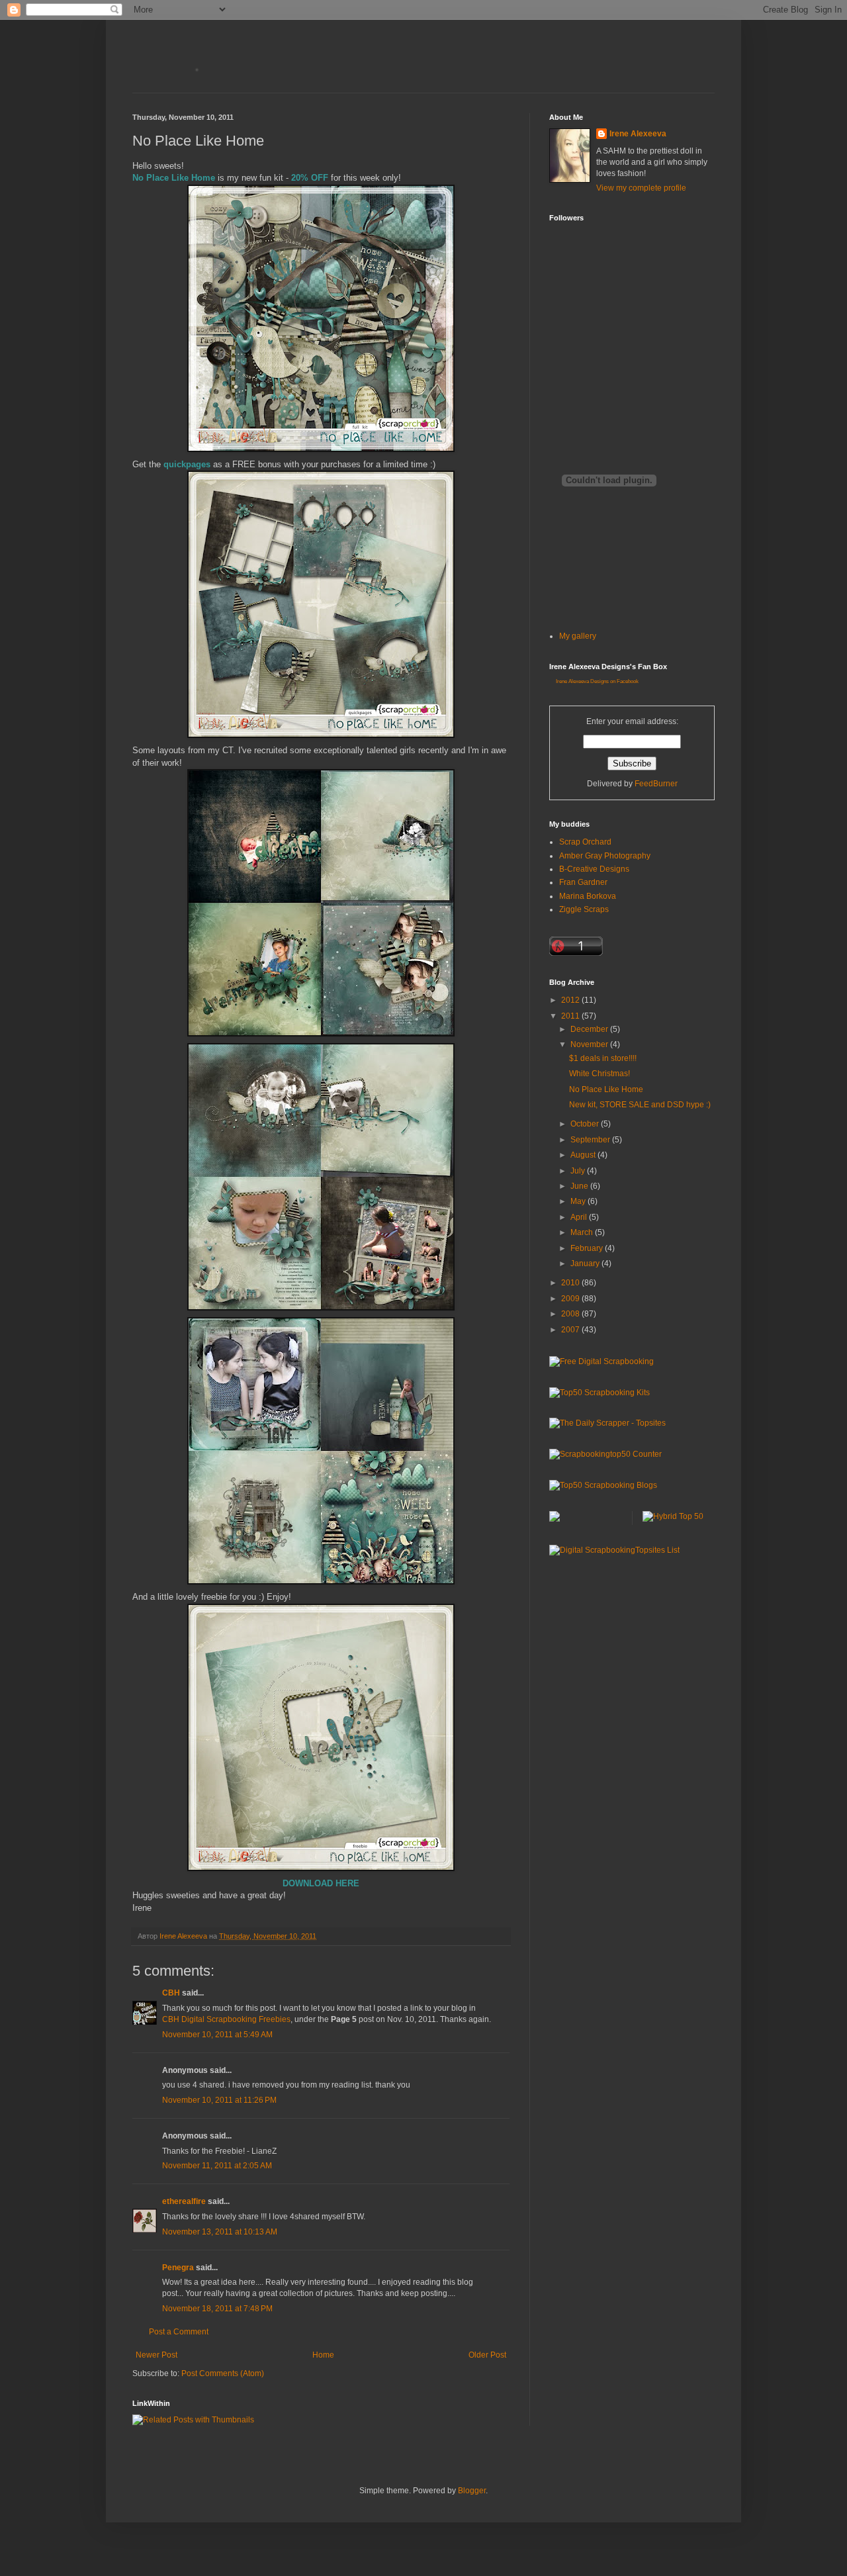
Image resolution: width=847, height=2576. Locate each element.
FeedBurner (656, 784)
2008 (571, 1314)
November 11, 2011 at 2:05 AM (217, 2166)
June (580, 1186)
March (583, 1232)
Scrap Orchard (585, 842)
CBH (171, 1993)
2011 (571, 1016)
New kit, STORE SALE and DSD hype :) (640, 1105)
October (586, 1124)
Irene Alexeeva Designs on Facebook (597, 681)
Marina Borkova (588, 896)
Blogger (472, 2491)
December (590, 1029)
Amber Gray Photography (605, 856)
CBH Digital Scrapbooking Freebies (226, 2019)
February (588, 1248)
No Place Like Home (606, 1089)
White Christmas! (600, 1074)
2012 (571, 1000)
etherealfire (184, 2201)
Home (323, 2355)
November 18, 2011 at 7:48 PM (217, 2309)
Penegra (178, 2268)
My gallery (578, 636)
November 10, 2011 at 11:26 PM (219, 2100)
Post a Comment (179, 2332)
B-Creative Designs (594, 869)
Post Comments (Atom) (223, 2373)
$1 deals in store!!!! (603, 1058)
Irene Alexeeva (638, 134)
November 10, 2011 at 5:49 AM (217, 2035)
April (580, 1217)
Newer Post (156, 2355)
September (591, 1140)
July (579, 1171)
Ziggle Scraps (584, 909)
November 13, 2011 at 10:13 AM (220, 2232)
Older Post (487, 2355)
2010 (571, 1283)
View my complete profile (641, 188)
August (584, 1155)
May (579, 1201)
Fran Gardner (583, 882)
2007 (571, 1330)
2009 (571, 1299)
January (586, 1264)
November (590, 1044)
